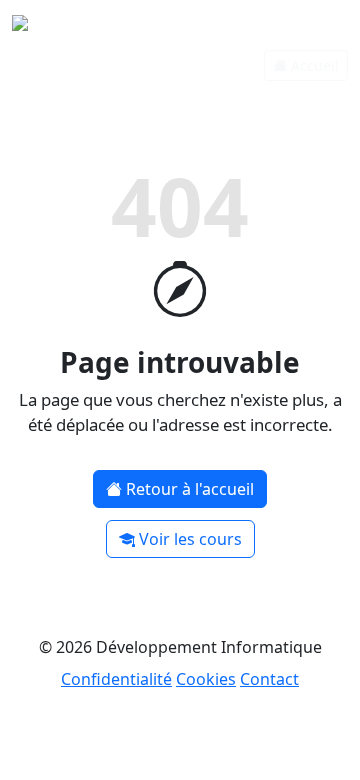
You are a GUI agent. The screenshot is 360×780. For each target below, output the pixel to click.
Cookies (206, 679)
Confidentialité (116, 679)
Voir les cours (190, 539)
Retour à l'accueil (190, 489)
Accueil (315, 65)
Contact (269, 679)
